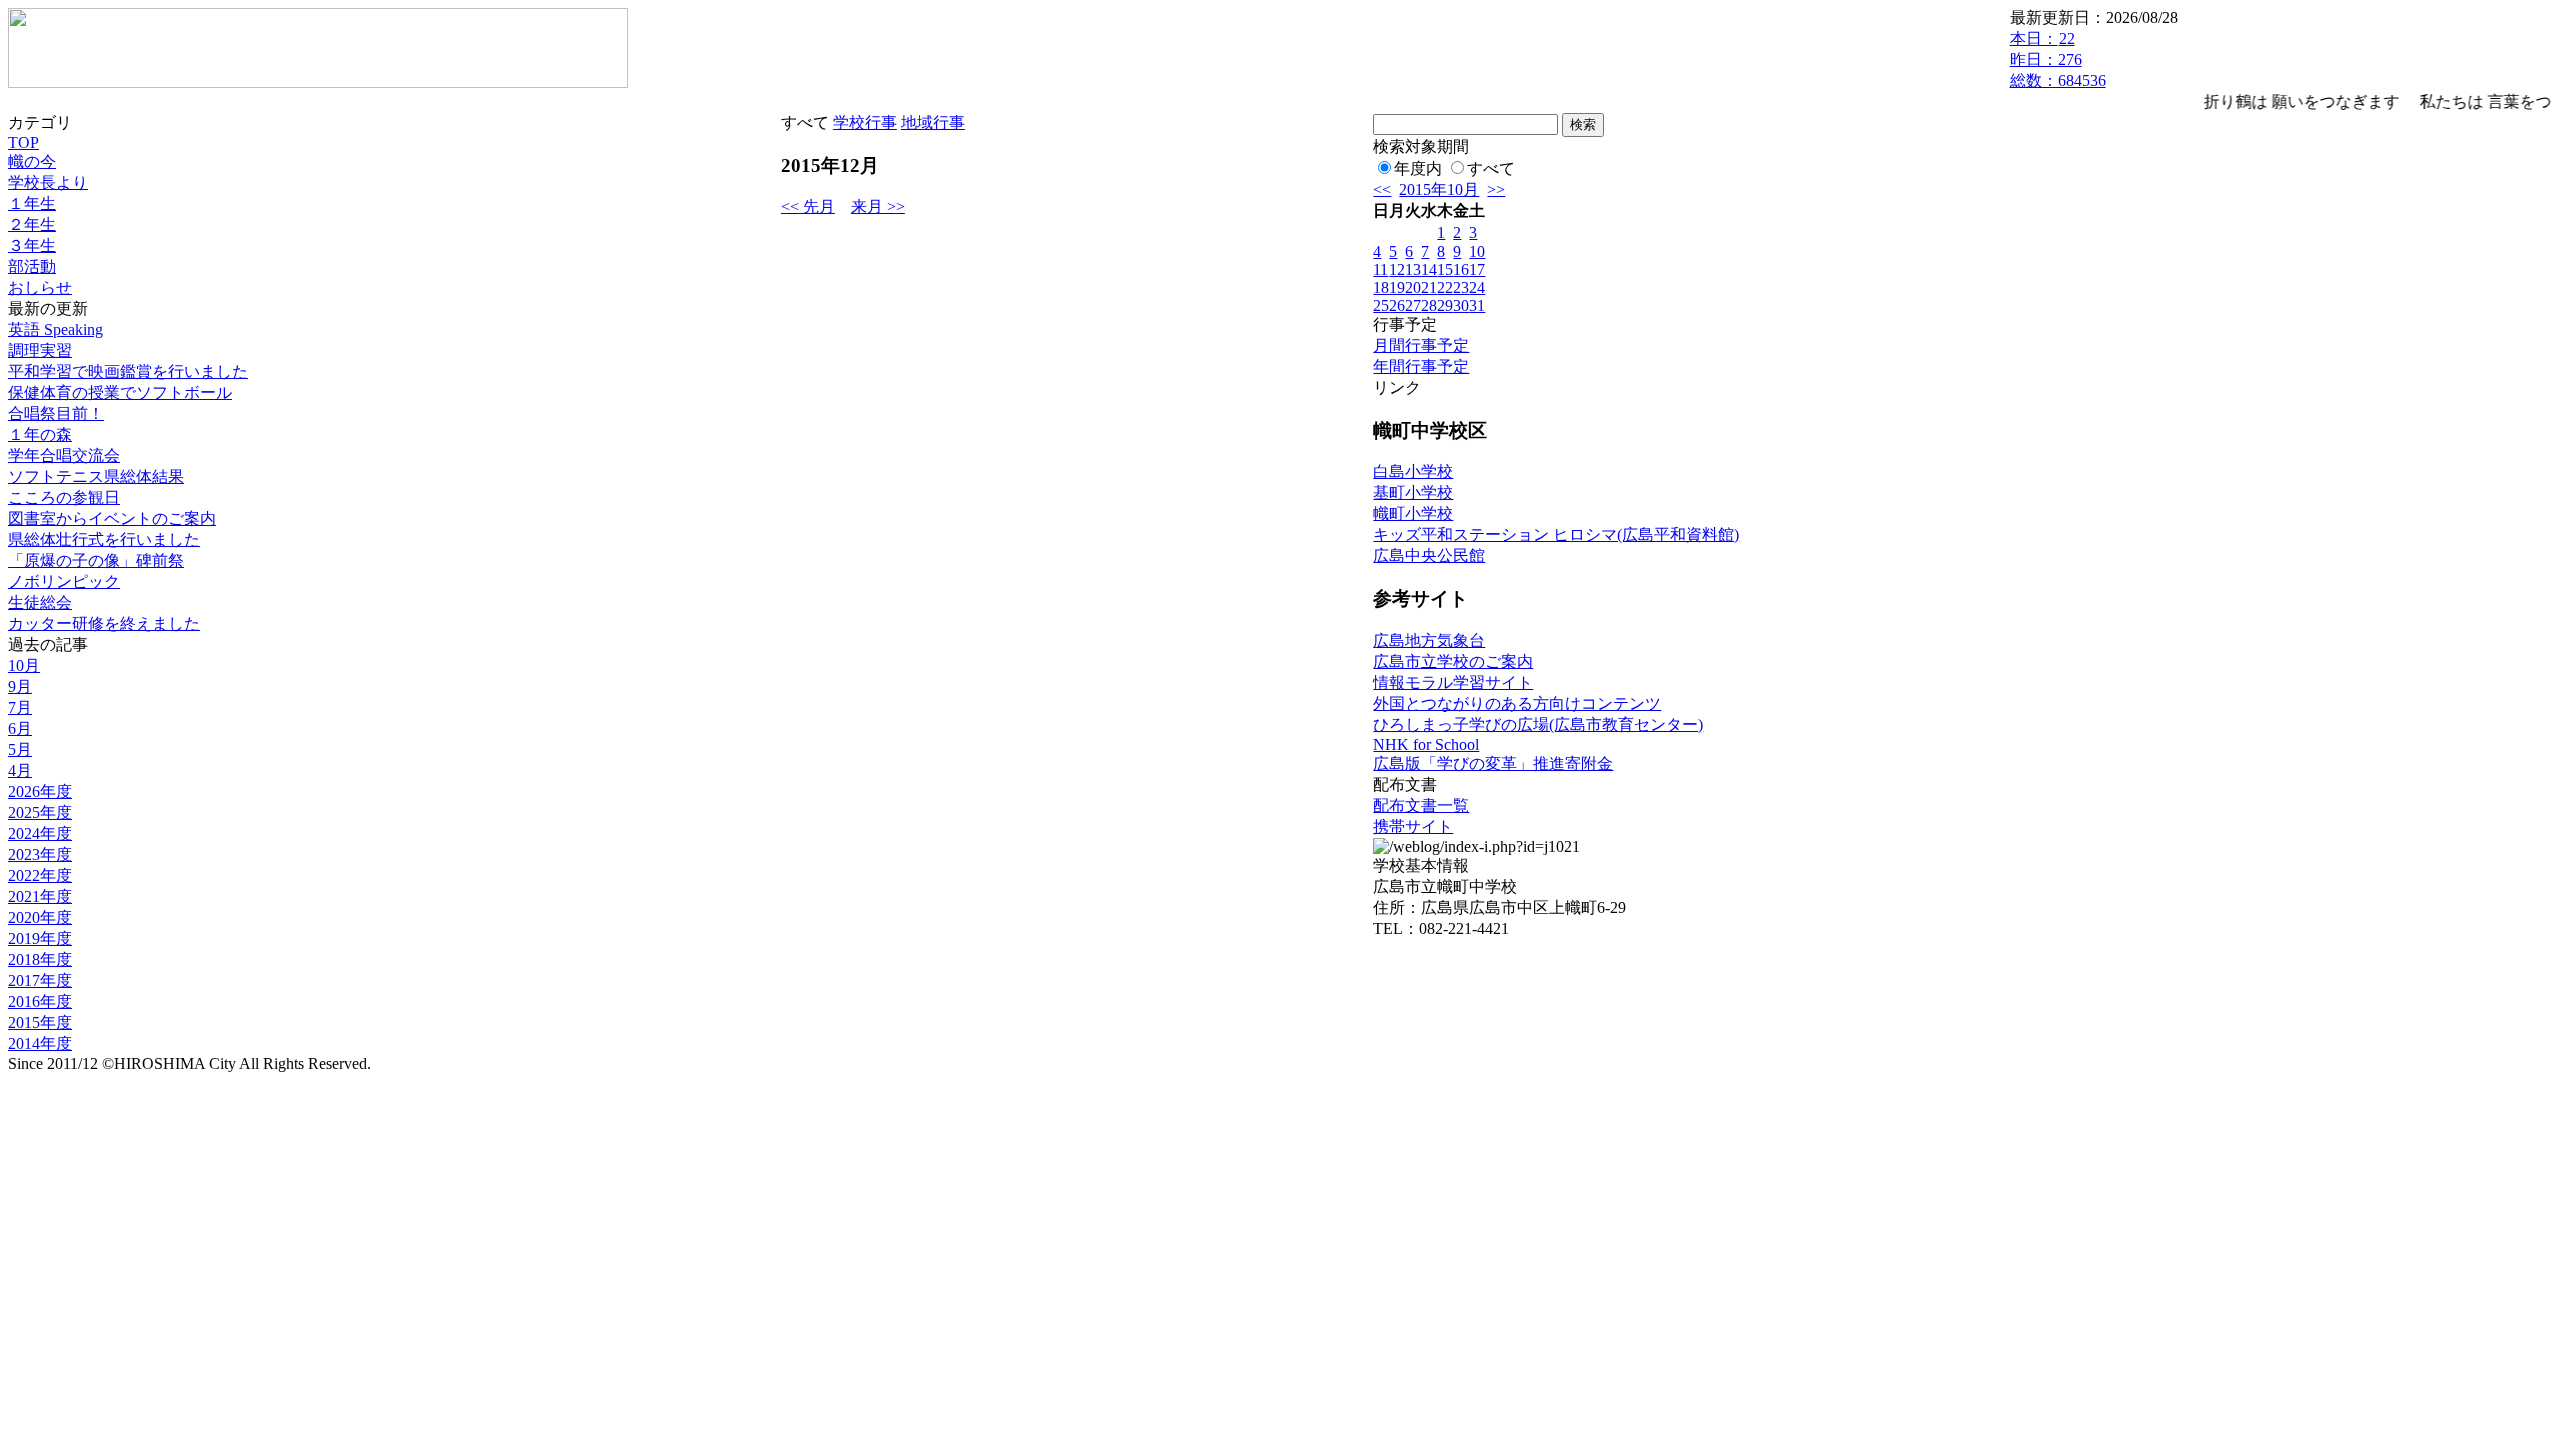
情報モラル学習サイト (1453, 682)
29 (1445, 305)
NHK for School (1426, 744)
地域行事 (933, 122)
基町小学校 (1413, 492)
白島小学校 (1413, 471)
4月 (20, 770)
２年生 (32, 224)
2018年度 (40, 959)
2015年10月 (1439, 189)
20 (1413, 287)
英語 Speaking (55, 329)
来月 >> (878, 206)
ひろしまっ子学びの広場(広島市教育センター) (1538, 724)
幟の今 (32, 161)
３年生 (32, 245)
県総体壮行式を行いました (104, 539)
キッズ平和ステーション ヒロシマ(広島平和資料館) (1556, 534)
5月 (20, 749)
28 (1429, 305)
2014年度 (40, 1043)
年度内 (1418, 168)
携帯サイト (1413, 826)
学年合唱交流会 (64, 455)
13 (1413, 269)
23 (1461, 287)
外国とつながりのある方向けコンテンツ (1517, 703)
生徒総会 (40, 602)
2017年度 (40, 980)
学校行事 (865, 122)
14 (1429, 269)
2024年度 (40, 833)
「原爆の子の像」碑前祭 (96, 560)
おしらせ (40, 287)
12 (1397, 269)
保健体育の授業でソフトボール (120, 392)
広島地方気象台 (1429, 640)
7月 (20, 707)
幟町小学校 (1413, 513)
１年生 (32, 203)
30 (1461, 305)
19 (1397, 287)
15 (1445, 269)
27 (1413, 305)
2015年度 (40, 1022)
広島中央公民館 (1429, 555)
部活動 (32, 266)
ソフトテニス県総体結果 (96, 476)
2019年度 (40, 938)
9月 (20, 686)
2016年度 (40, 1001)
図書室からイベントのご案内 (112, 518)
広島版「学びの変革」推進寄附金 (1493, 763)
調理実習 (40, 350)
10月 (24, 665)
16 (1461, 269)
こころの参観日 (64, 497)
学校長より (48, 182)
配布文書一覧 (1421, 805)
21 (1429, 287)
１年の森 (40, 434)
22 (1445, 287)
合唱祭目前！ (56, 413)
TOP (23, 142)
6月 (20, 728)
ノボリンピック (64, 581)
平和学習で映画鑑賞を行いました (128, 371)
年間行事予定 (1421, 366)
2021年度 (40, 896)
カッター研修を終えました (104, 623)
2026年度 (40, 791)
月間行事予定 (1421, 345)
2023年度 (40, 854)
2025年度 (40, 812)
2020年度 (40, 917)
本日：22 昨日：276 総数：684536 (2058, 59)
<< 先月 (808, 206)
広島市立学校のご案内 (1453, 661)
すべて (1491, 168)
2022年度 (40, 875)
